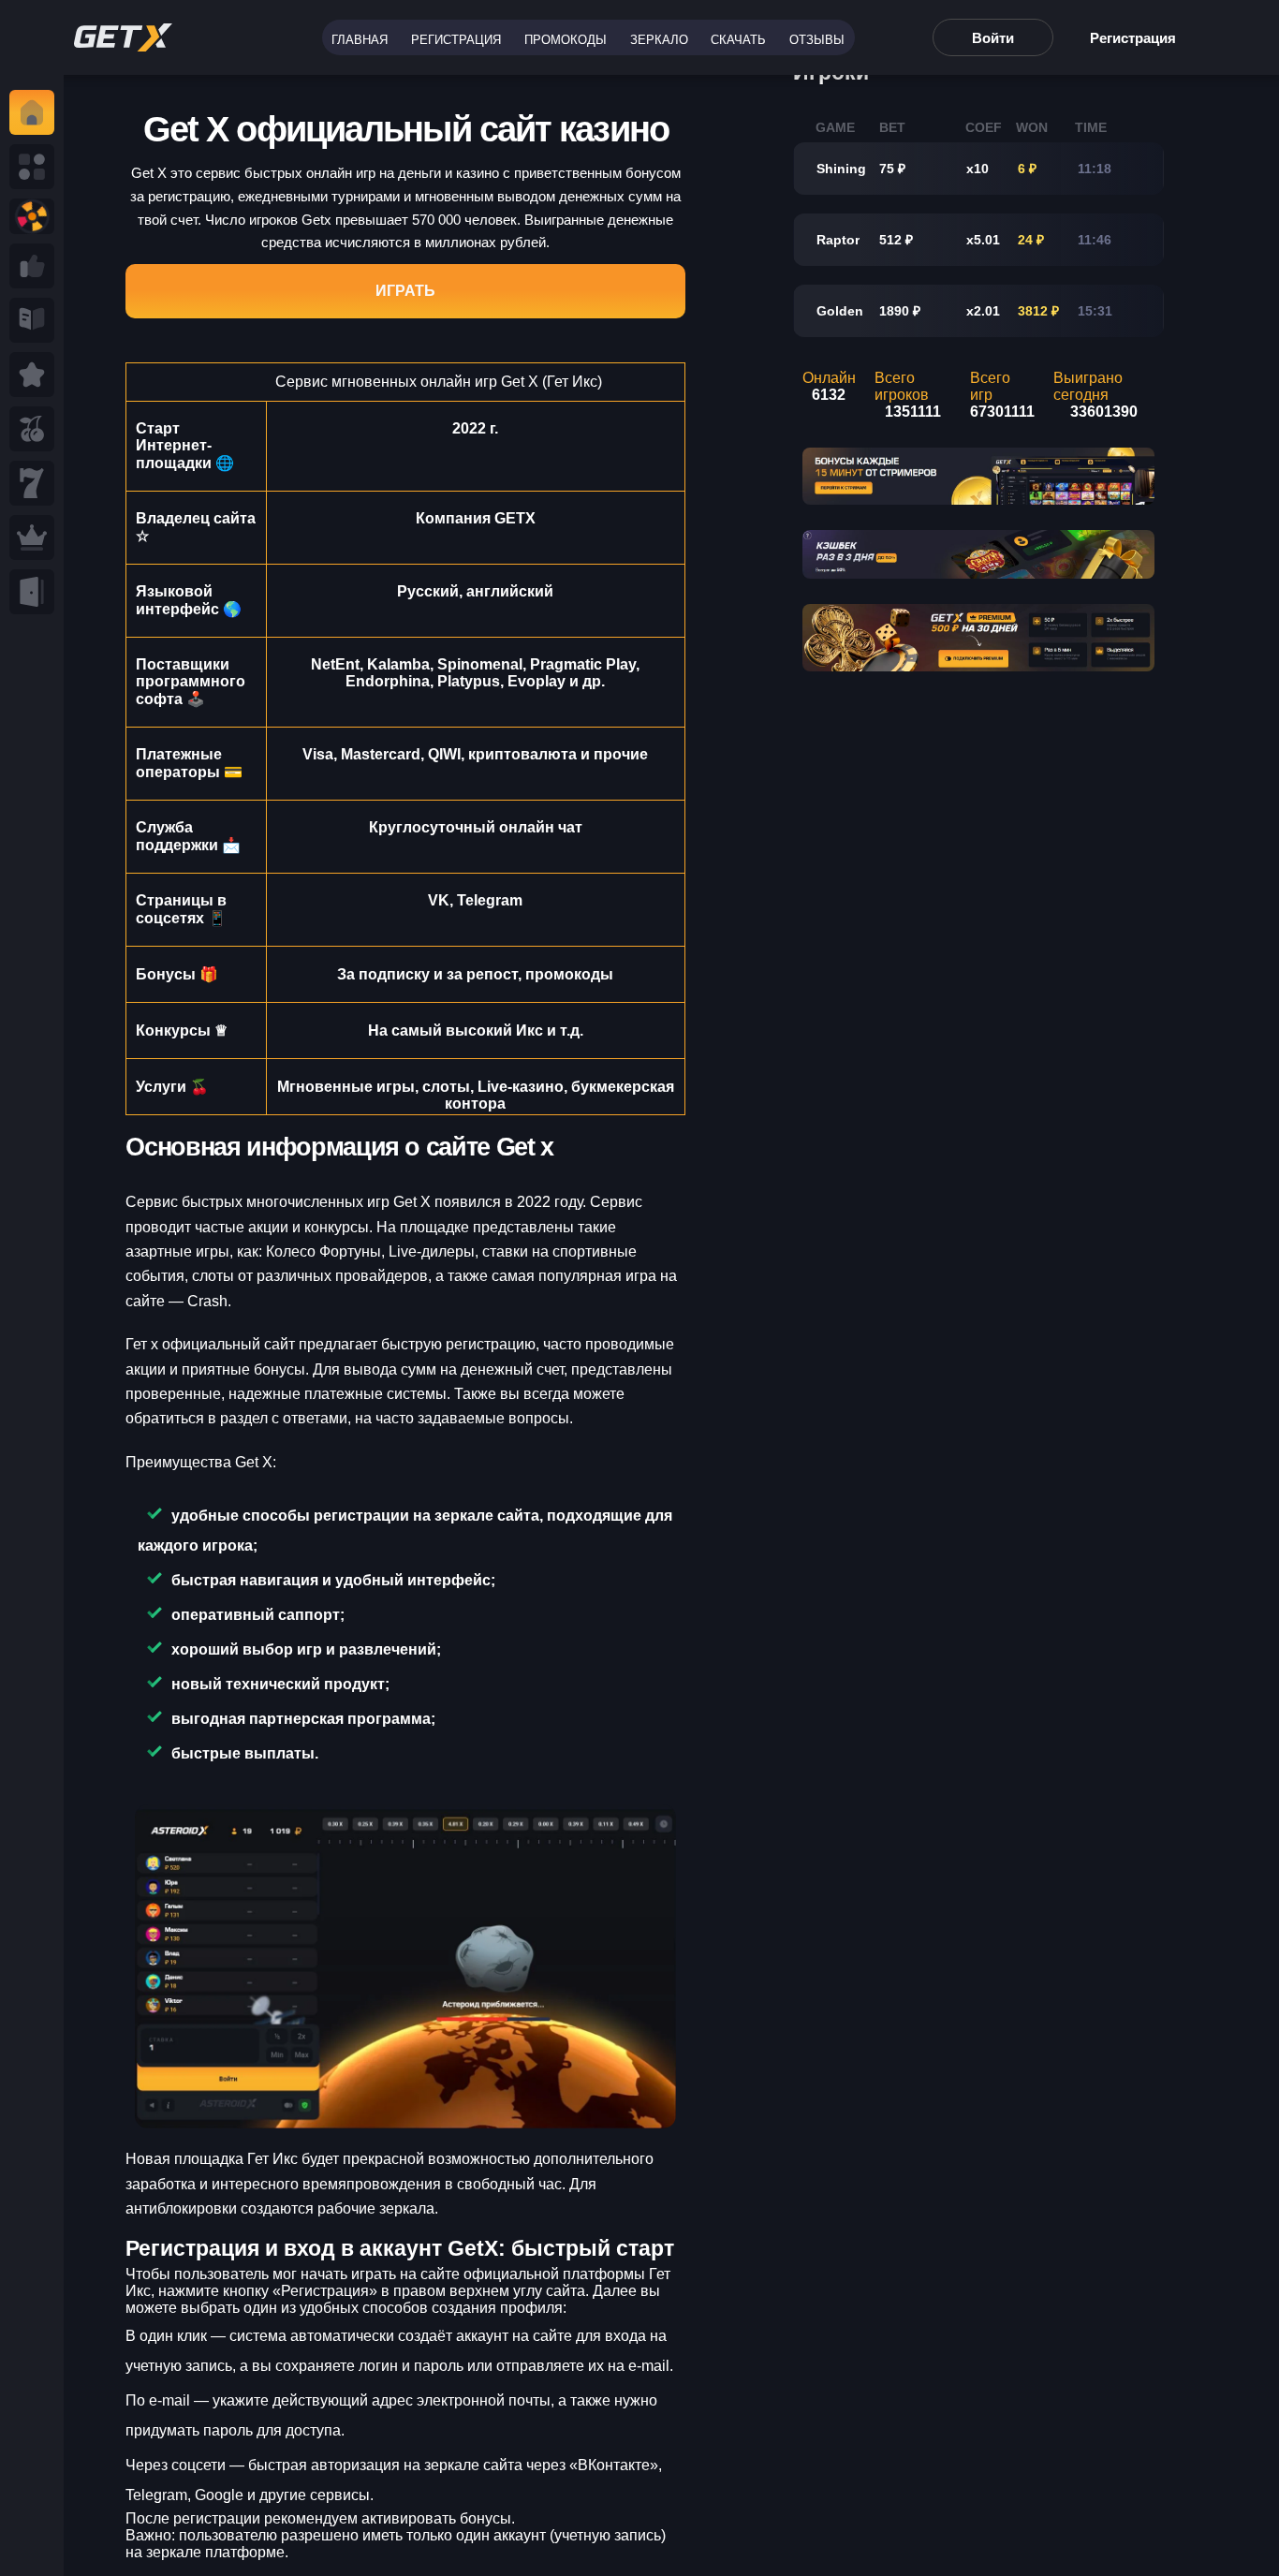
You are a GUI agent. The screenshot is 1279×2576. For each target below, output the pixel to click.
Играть (405, 291)
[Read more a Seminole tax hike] (32, 266)
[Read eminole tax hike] (32, 483)
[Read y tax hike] (32, 112)
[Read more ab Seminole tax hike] (32, 320)
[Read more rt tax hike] (123, 37)
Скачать (738, 40)
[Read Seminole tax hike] (32, 375)
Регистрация (456, 40)
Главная (360, 40)
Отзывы (817, 40)
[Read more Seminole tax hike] (32, 429)
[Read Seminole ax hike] (32, 537)
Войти (993, 38)
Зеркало (659, 40)
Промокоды (566, 40)
